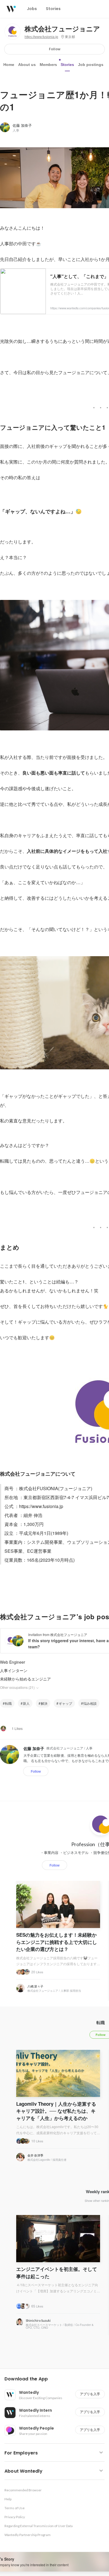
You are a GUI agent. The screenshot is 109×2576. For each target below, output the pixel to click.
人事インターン (14, 1670)
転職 (8, 1703)
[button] (57, 2379)
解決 (44, 1703)
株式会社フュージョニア (62, 29)
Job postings (91, 65)
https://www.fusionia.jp (41, 37)
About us (27, 65)
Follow (55, 49)
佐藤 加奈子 (22, 125)
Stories (67, 65)
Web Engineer (13, 1662)
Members (48, 65)
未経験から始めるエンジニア (25, 1679)
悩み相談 (90, 1703)
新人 (26, 1703)
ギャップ (65, 1703)
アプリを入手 (90, 2394)
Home (9, 65)
